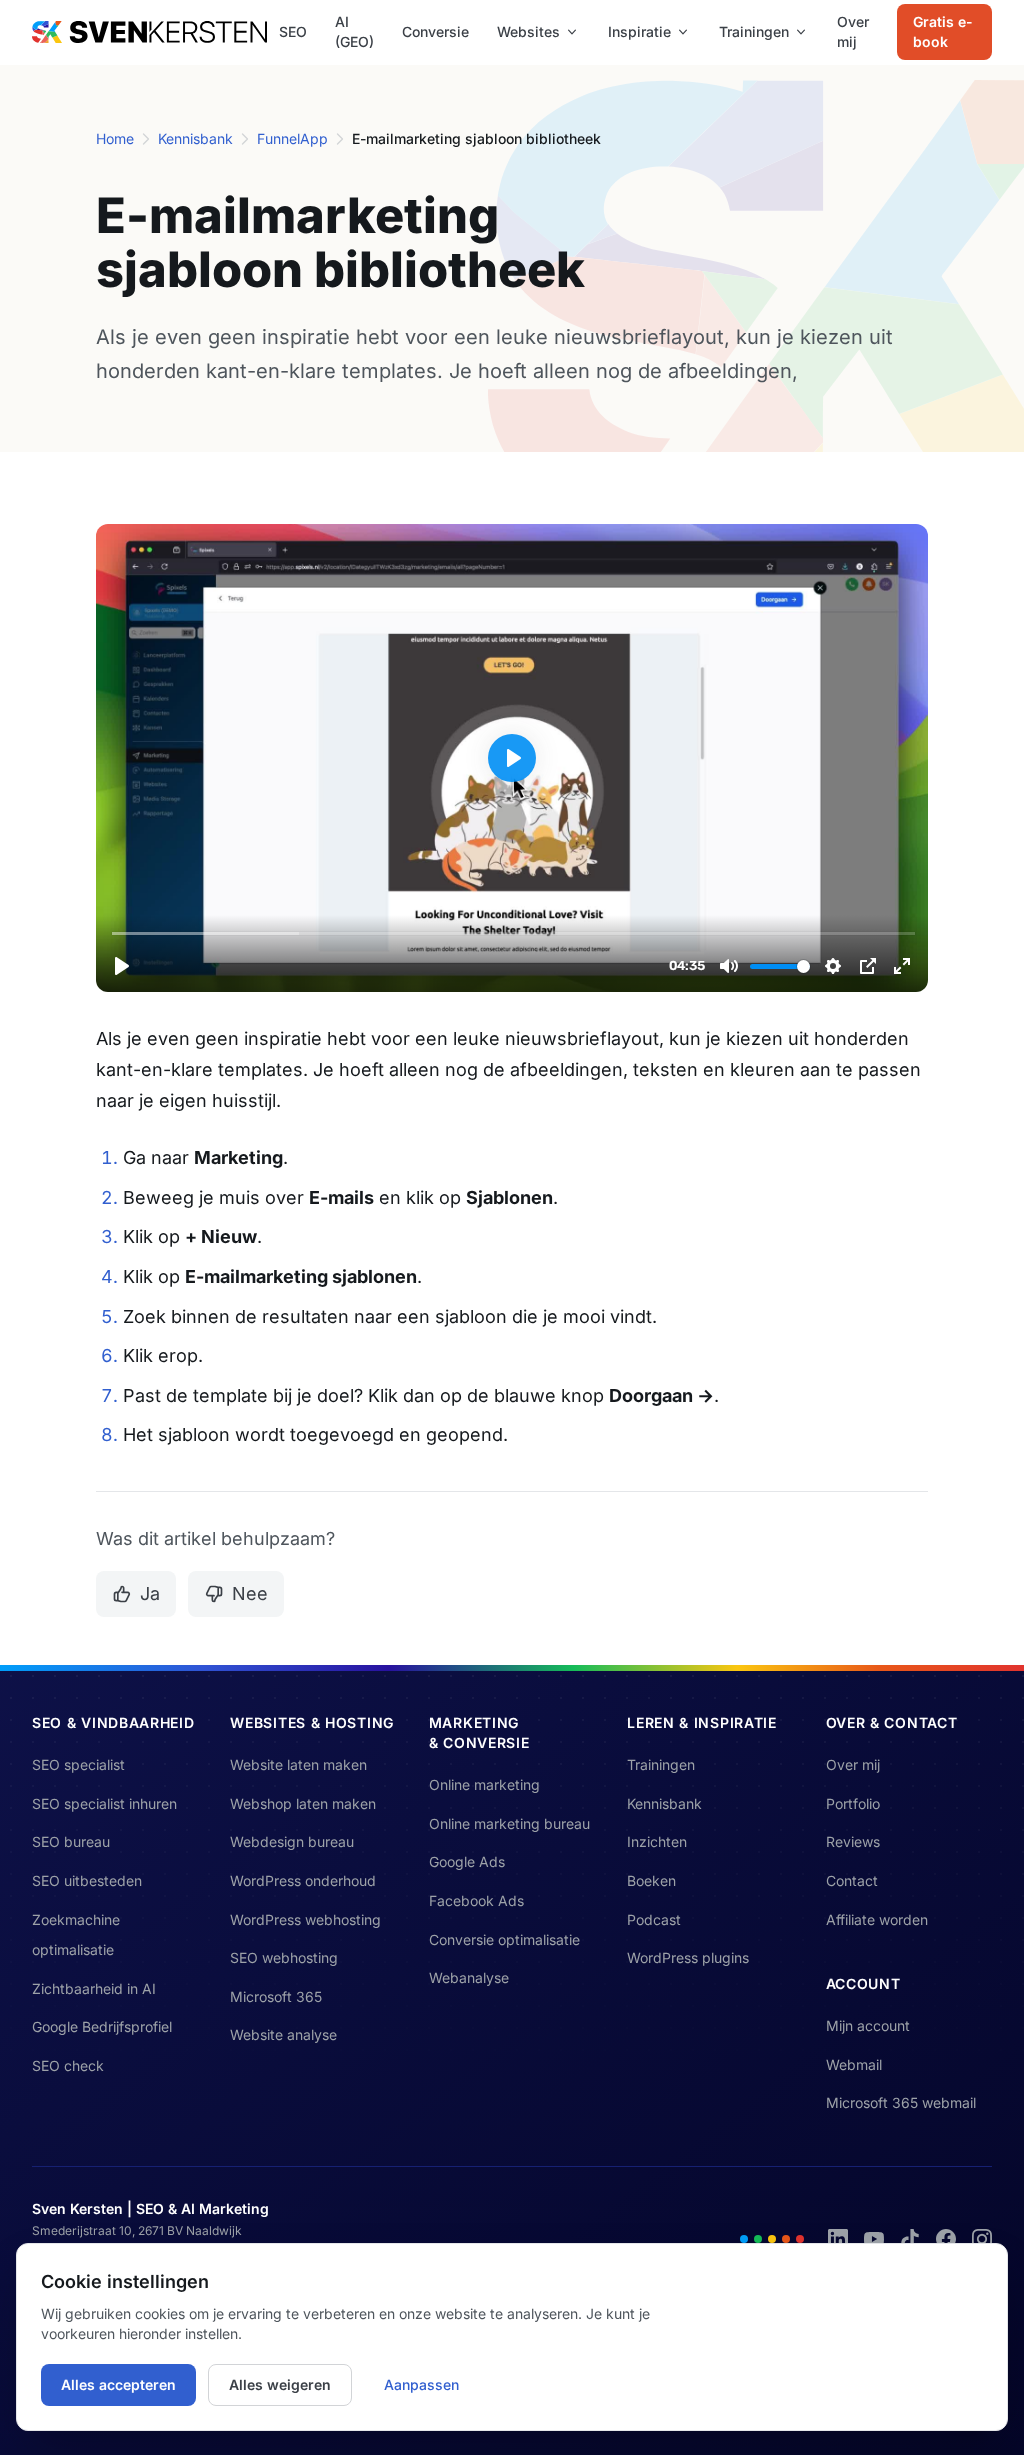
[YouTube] (874, 2239)
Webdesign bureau (292, 1841)
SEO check (68, 2065)
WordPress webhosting (305, 1919)
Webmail (854, 2064)
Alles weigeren (280, 2384)
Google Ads (467, 1861)
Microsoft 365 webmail (901, 2102)
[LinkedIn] (838, 2239)
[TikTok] (910, 2239)
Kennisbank (195, 138)
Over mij (853, 31)
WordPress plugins (688, 1957)
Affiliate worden (877, 1919)
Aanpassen (421, 2384)
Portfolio (853, 1803)
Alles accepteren (118, 2384)
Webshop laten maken (303, 1803)
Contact (852, 1880)
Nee (250, 1593)
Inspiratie (639, 31)
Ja (150, 1593)
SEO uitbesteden (87, 1880)
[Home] (149, 32)
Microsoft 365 (276, 1996)
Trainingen (754, 31)
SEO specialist (78, 1764)
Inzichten (657, 1841)
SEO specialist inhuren (104, 1803)
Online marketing (484, 1784)
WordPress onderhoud (303, 1880)
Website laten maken (298, 1764)
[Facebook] (946, 2239)
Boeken (651, 1880)
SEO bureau (71, 1841)
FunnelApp (292, 138)
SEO (293, 31)
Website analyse (283, 2034)
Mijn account (868, 2025)
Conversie (435, 31)
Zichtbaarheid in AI (94, 1988)
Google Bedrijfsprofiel (102, 2026)
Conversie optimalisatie (504, 1939)
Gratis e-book (943, 31)
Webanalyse (469, 1977)
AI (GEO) (354, 31)
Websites (528, 31)
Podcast (654, 1919)
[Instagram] (982, 2239)
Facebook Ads (476, 1900)
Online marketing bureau (509, 1823)
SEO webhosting (284, 1957)
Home (115, 138)
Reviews (853, 1841)
